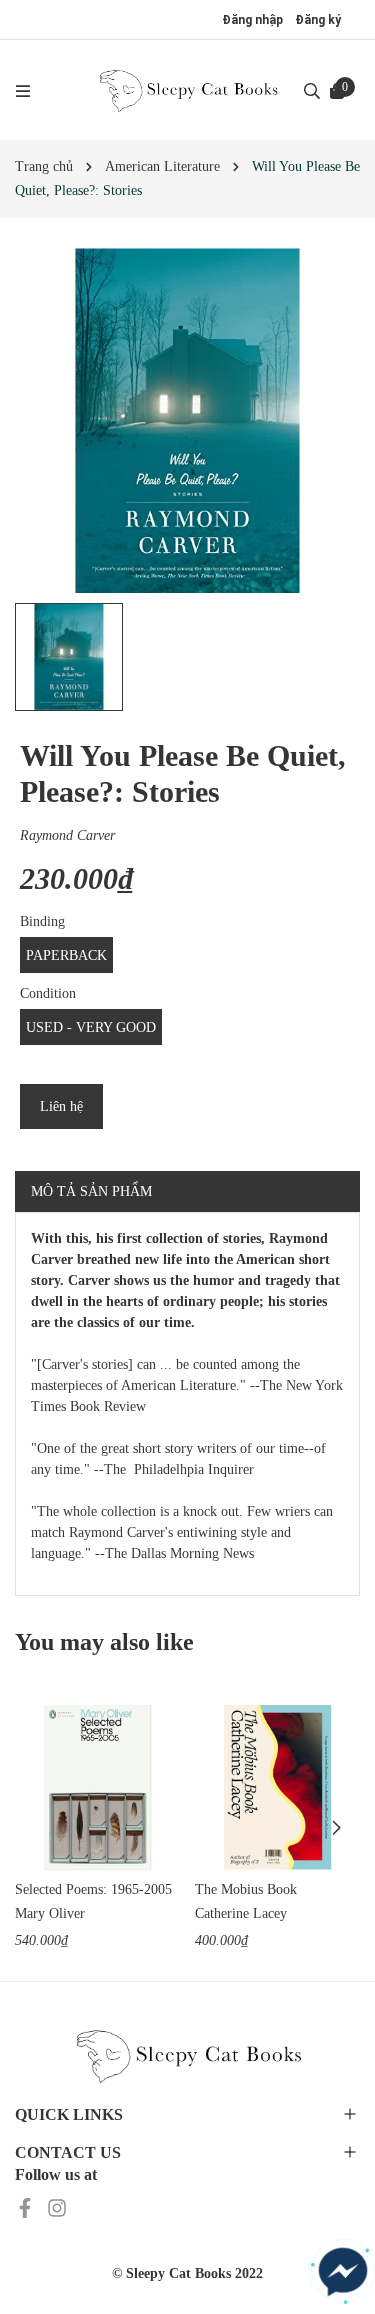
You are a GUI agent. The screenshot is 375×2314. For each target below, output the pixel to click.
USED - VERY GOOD (91, 1027)
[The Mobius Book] (277, 1787)
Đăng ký (318, 20)
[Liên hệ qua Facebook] (343, 2272)
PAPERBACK (66, 955)
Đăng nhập (252, 20)
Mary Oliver (50, 1913)
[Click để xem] (187, 420)
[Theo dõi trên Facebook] (27, 2207)
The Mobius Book (246, 1889)
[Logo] (188, 90)
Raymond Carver (67, 835)
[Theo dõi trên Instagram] (57, 2207)
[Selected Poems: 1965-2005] (97, 1787)
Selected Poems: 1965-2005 (93, 1889)
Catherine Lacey (241, 1913)
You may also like (104, 1642)
